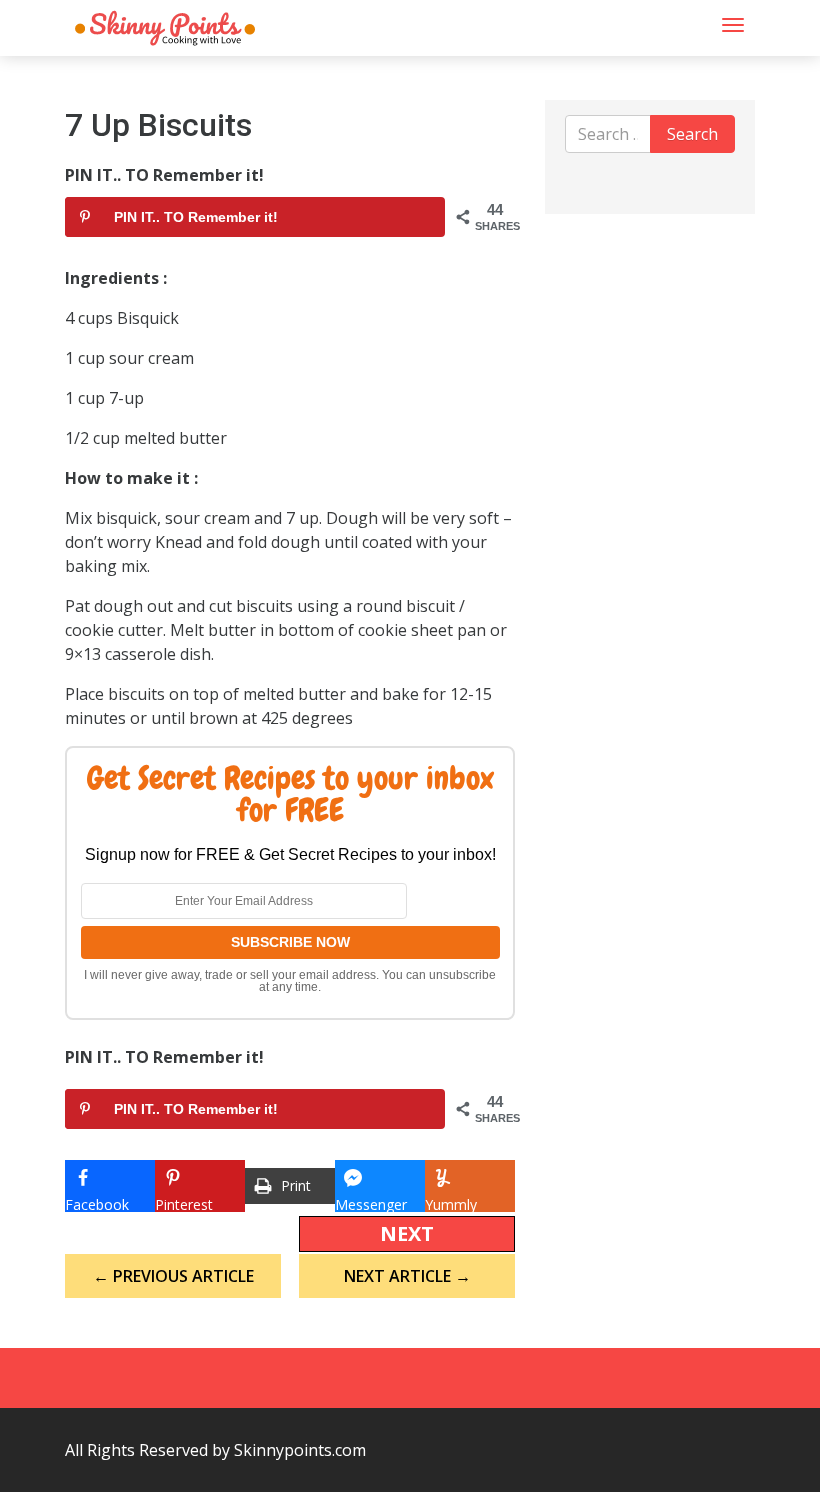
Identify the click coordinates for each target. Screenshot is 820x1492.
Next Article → (407, 1276)
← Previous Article (173, 1276)
